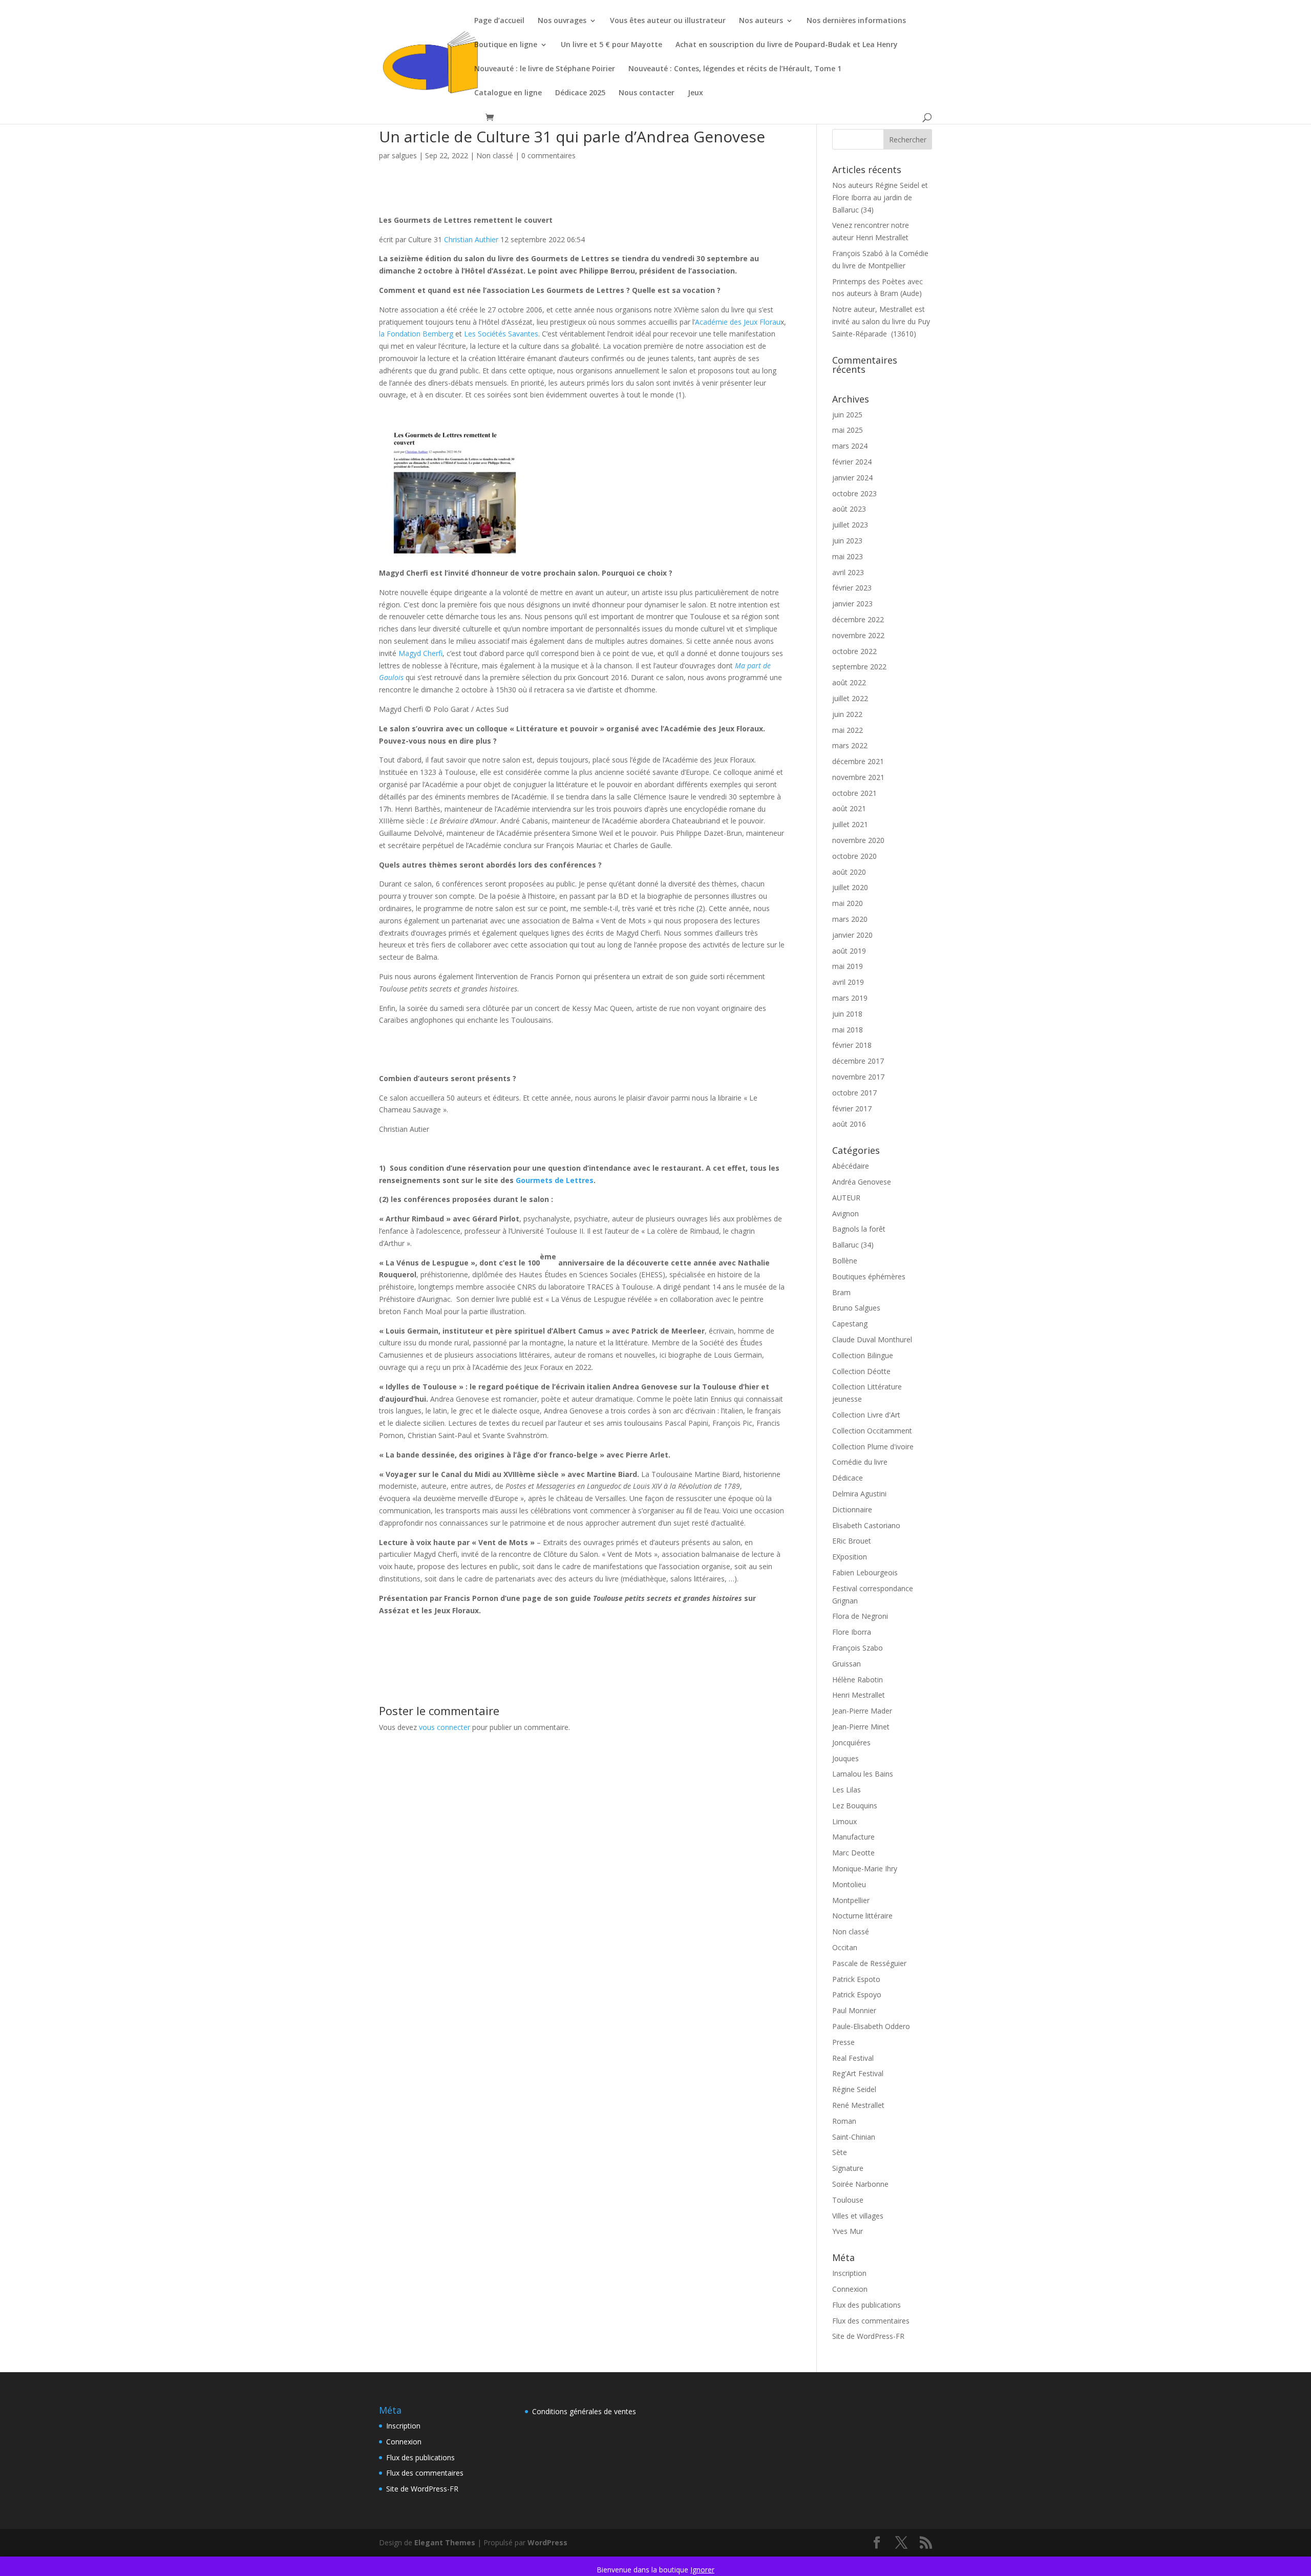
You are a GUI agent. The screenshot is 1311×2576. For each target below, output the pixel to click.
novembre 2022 (858, 635)
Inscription (849, 2273)
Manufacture (853, 1837)
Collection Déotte (861, 1371)
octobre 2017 (854, 1093)
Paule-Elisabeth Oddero (871, 2026)
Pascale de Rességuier (869, 1963)
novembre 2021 (858, 777)
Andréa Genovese (862, 1182)
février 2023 (852, 588)
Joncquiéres (851, 1743)
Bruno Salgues (856, 1308)
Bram (841, 1292)
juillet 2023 (850, 525)
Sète (840, 2152)
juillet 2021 (850, 824)
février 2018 (852, 1045)
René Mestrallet (858, 2105)
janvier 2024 (852, 478)
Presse (843, 2042)
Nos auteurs (761, 21)
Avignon (845, 1213)
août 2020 (849, 872)
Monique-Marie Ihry (865, 1868)
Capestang (850, 1324)
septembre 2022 (859, 667)
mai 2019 (848, 966)
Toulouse (848, 2200)
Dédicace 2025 (580, 93)
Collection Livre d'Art (866, 1415)
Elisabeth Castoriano (866, 1525)
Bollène (845, 1261)
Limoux (844, 1821)
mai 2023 (848, 556)
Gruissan (847, 1664)
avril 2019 (848, 982)
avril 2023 (848, 572)
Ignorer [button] (702, 2570)
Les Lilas (847, 1790)
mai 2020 (848, 903)
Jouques (845, 1758)
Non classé (495, 155)
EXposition (850, 1557)
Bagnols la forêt (859, 1229)
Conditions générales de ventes (584, 2411)
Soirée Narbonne (860, 2184)
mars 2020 (850, 919)
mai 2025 (848, 430)
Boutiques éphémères (869, 1276)
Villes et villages (858, 2216)
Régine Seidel (854, 2089)
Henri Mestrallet (859, 1695)
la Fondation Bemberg (416, 334)
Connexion (850, 2289)
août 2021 (849, 808)
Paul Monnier (854, 2010)
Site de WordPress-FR (868, 2336)
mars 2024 (850, 446)
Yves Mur (848, 2231)
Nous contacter (647, 93)
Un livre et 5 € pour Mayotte (611, 45)
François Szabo (858, 1648)
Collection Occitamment (872, 1431)
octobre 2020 (854, 856)
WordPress (547, 2542)
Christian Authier (471, 239)
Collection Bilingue (863, 1355)
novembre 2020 (858, 840)
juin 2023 (847, 541)
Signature (848, 2168)
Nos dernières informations (856, 21)
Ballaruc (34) (853, 1245)
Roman (844, 2121)
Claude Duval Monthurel (872, 1339)
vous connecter (445, 1727)
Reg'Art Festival (858, 2073)
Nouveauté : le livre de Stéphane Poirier (545, 69)
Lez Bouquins (855, 1806)
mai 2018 (848, 1030)
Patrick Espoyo (857, 1994)
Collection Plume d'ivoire (873, 1447)
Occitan (845, 1947)
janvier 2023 (852, 604)
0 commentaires (548, 155)
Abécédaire (851, 1166)
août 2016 (849, 1124)
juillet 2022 (850, 698)
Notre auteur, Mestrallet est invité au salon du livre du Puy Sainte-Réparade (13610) (881, 321)
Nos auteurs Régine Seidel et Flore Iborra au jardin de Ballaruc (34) (880, 197)
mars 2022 (850, 745)
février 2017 (852, 1108)
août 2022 (849, 682)
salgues (404, 155)
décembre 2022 (858, 619)
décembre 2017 (858, 1061)
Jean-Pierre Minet (861, 1727)
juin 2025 (847, 415)
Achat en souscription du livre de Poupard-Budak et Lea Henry (787, 45)
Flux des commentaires (871, 2321)
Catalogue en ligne (508, 93)
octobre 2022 (854, 651)
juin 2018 (847, 1014)
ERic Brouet (852, 1541)
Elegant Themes (445, 2542)
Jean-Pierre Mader (862, 1711)
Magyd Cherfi (420, 653)
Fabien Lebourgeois (865, 1572)
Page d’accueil (499, 21)
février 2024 (852, 462)
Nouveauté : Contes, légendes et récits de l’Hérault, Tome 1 (735, 69)
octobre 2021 (854, 793)
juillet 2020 (850, 887)
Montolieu (849, 1884)
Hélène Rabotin (858, 1680)
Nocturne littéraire (862, 1916)
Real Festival (853, 2058)
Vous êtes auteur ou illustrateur (668, 21)
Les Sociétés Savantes (501, 334)
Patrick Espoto (856, 1979)
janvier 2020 (852, 935)
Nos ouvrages (562, 21)
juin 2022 (847, 714)
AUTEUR (846, 1198)
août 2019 (849, 951)
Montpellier (851, 1900)
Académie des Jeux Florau (738, 322)
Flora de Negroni (860, 1616)
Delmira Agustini (859, 1494)
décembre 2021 (858, 761)
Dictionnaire (852, 1509)
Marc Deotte (853, 1853)
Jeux (695, 93)
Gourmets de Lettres (555, 1180)
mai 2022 (848, 730)
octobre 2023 (854, 493)
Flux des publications (866, 2305)
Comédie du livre (860, 1462)
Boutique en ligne (506, 45)
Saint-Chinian (854, 2137)
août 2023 (849, 509)
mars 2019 (850, 998)
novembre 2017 (858, 1077)
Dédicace (848, 1478)
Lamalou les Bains (863, 1774)
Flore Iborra (852, 1632)
